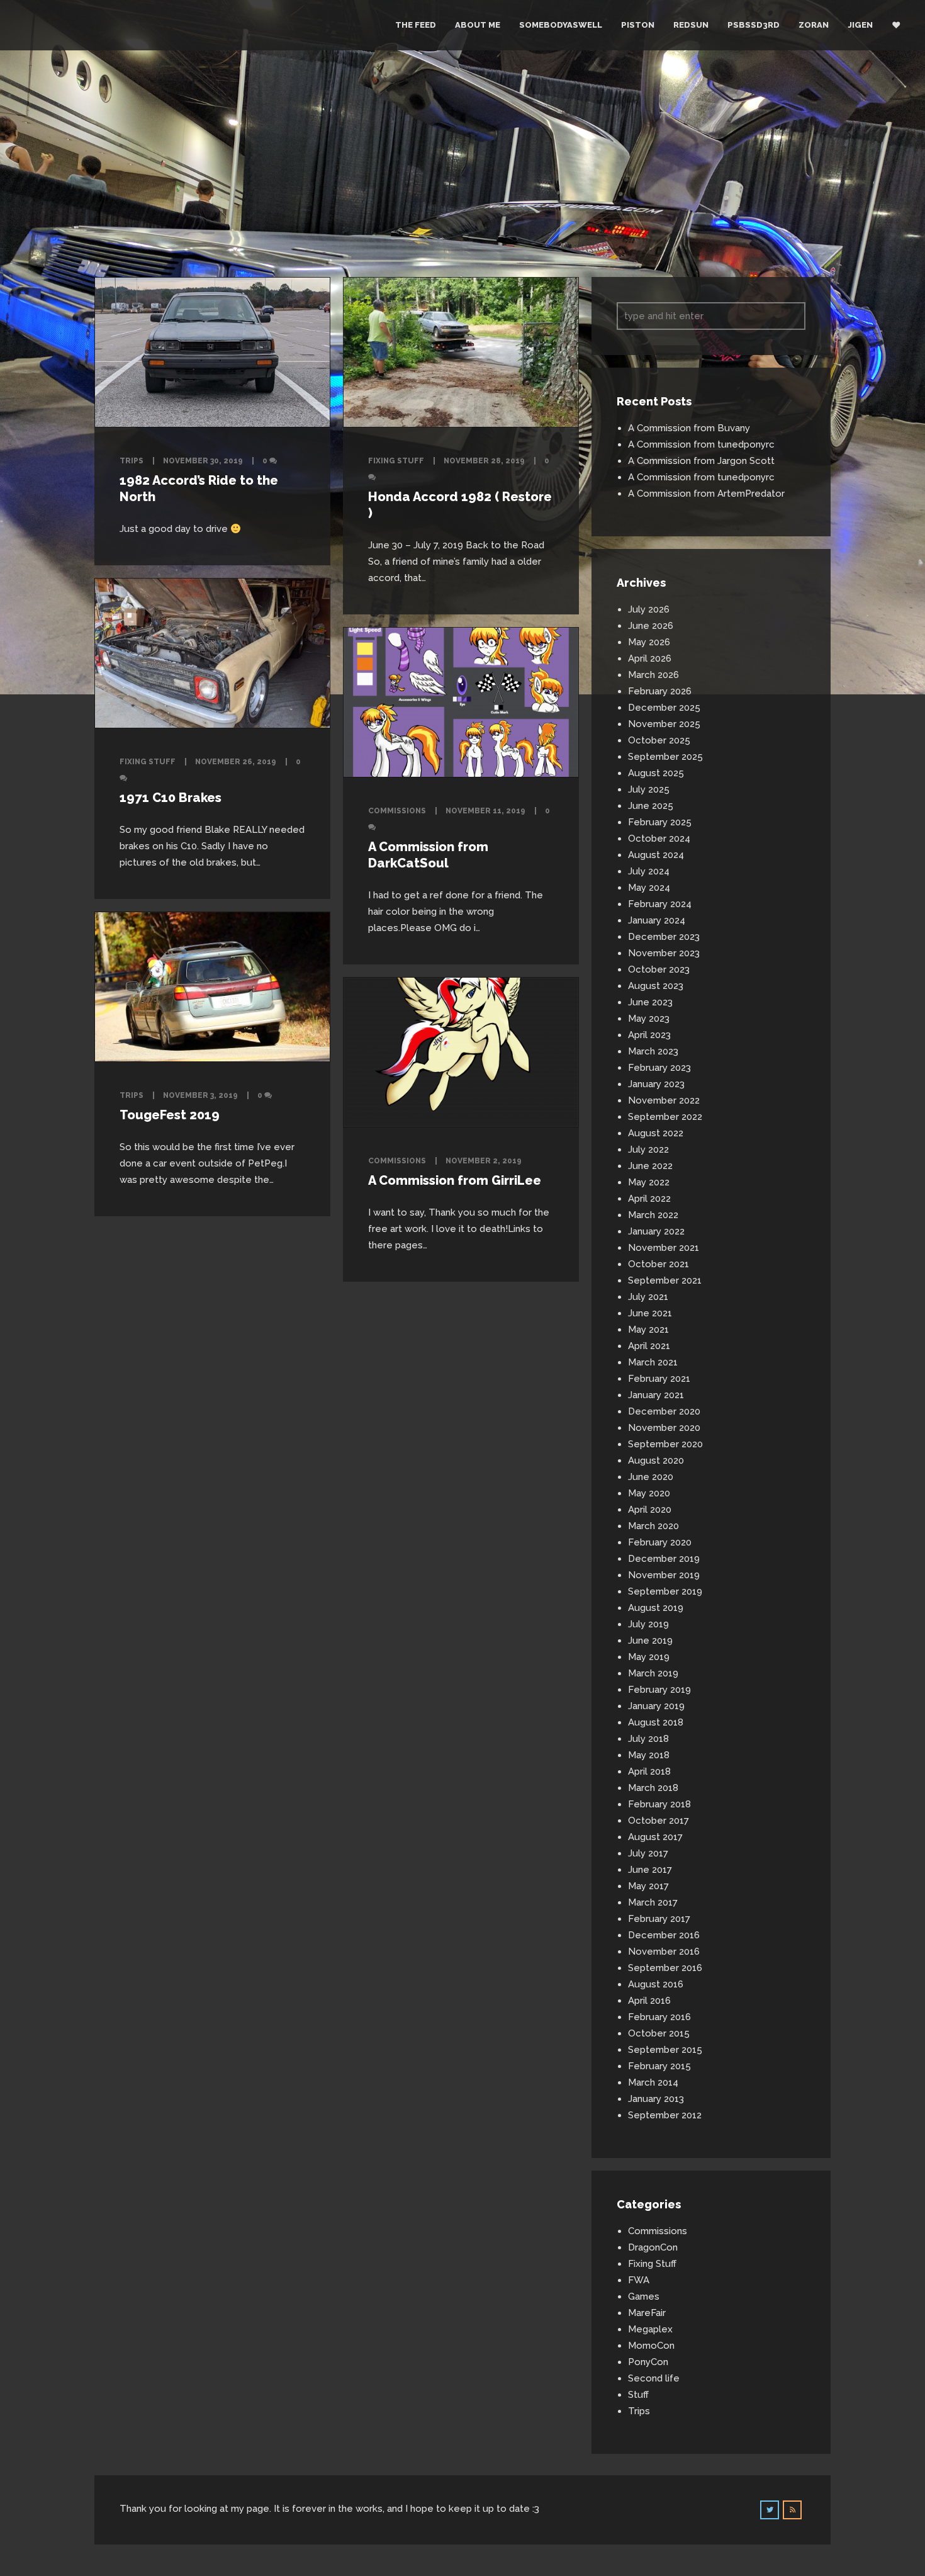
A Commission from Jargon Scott (701, 461)
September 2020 (665, 1444)
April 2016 (649, 2001)
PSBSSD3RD (754, 25)
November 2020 (664, 1428)
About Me (478, 25)
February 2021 (659, 1379)
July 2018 (648, 1739)
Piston (638, 25)
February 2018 (659, 1804)
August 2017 (655, 1837)
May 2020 (649, 1493)
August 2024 (656, 855)
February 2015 (659, 2066)
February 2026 (660, 691)
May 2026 (649, 642)
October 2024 (659, 839)
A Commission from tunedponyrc (701, 444)
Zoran (814, 25)
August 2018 (656, 1722)
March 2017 (653, 1902)
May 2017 (648, 1886)
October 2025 (659, 740)
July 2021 (648, 1297)
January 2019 (656, 1706)
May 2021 (648, 1330)
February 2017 (659, 1919)
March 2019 (653, 1673)
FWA (639, 2280)
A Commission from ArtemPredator (706, 494)
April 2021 (649, 1346)
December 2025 (664, 708)
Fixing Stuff (396, 461)
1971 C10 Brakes (171, 798)
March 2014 (653, 2082)
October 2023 (659, 969)
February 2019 (659, 1690)
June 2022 (650, 1166)
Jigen (860, 25)
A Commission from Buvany (689, 428)
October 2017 (659, 1821)
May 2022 (649, 1182)
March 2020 (653, 1526)
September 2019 (665, 1591)
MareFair (647, 2313)
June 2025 (651, 806)
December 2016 (664, 1935)
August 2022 (656, 1133)
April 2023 (649, 1035)
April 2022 (649, 1199)
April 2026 (650, 658)
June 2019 (650, 1641)
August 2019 (656, 1608)
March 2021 (653, 1362)
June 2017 (650, 1870)
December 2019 (664, 1559)
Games (644, 2296)
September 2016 (665, 1968)
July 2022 (648, 1150)
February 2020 (660, 1542)
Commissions (397, 811)
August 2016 (656, 1984)
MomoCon (651, 2346)
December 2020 (664, 1411)
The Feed (416, 25)
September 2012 (665, 2115)
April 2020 (650, 1510)
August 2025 (656, 773)
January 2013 (656, 2099)
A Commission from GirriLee (455, 1180)
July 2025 (649, 789)
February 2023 (659, 1068)
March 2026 (653, 675)
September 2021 (665, 1280)
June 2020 (651, 1477)
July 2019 (648, 1624)
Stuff (638, 2395)
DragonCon (653, 2247)
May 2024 (649, 888)
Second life (654, 2378)
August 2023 (656, 986)
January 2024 (657, 920)
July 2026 (649, 609)
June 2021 (650, 1313)
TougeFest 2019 (170, 1115)
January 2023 (656, 1084)
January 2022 (656, 1231)
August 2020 (656, 1460)
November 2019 (664, 1575)
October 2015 (659, 2033)
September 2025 (665, 757)
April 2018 (649, 1771)
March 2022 (653, 1215)
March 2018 (653, 1788)
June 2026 (651, 626)
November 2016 (664, 1952)
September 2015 (665, 2050)
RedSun (691, 25)
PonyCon (648, 2362)
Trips (132, 461)
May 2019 (649, 1657)
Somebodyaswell (561, 25)
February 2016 (659, 2017)
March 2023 (653, 1051)
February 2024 (660, 904)
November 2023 (664, 953)
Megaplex (650, 2329)
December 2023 (664, 937)
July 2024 (649, 871)
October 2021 (659, 1264)
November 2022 (664, 1100)
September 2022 (665, 1117)
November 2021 (664, 1248)
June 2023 (650, 1002)
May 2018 (649, 1755)
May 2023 (649, 1019)
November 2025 (664, 724)
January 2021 (656, 1395)
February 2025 (660, 822)
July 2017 (648, 1853)
